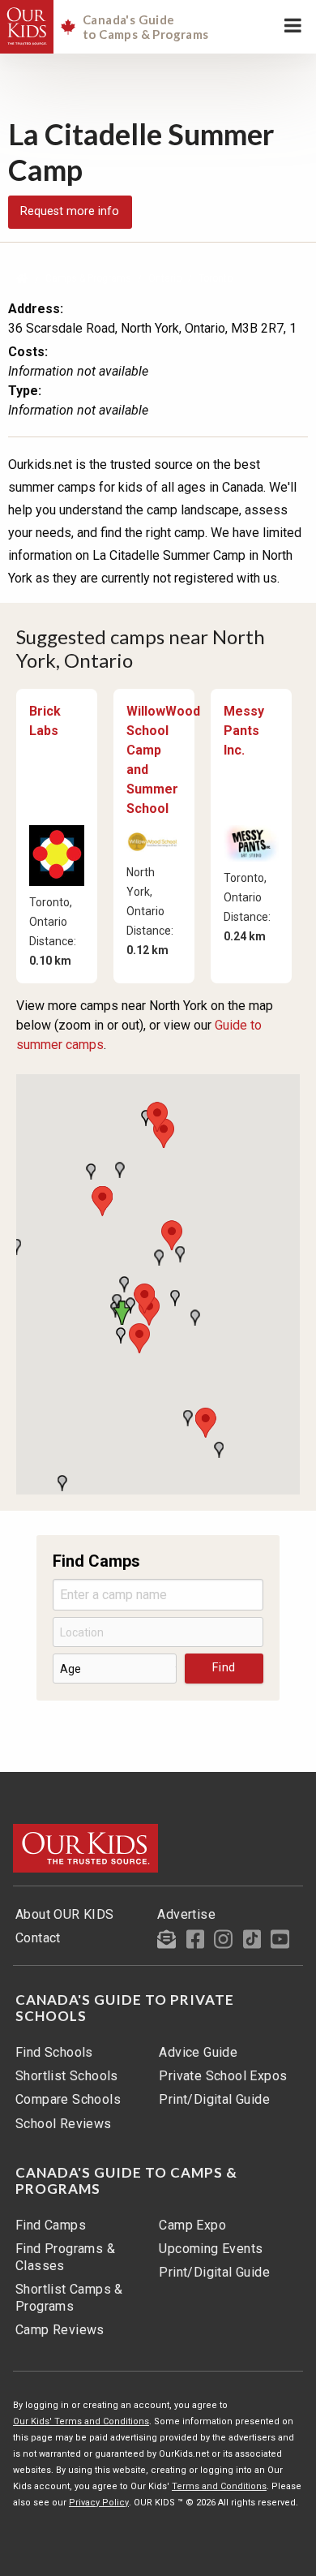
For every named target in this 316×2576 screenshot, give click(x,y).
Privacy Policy (99, 2503)
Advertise (186, 1914)
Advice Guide (198, 2052)
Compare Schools (68, 2099)
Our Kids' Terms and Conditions (81, 2421)
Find (224, 1668)
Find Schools (54, 2052)
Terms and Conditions (219, 2486)
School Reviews (64, 2124)
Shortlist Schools (67, 2076)
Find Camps (51, 2225)
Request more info (70, 211)
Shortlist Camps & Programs (69, 2298)
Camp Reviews (60, 2330)
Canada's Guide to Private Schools (125, 2008)
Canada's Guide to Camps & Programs (126, 2181)
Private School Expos (223, 2076)
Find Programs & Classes (65, 2257)
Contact (38, 1938)
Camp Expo (192, 2225)
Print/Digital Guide (214, 2099)
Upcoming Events (211, 2249)
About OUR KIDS (65, 1914)
